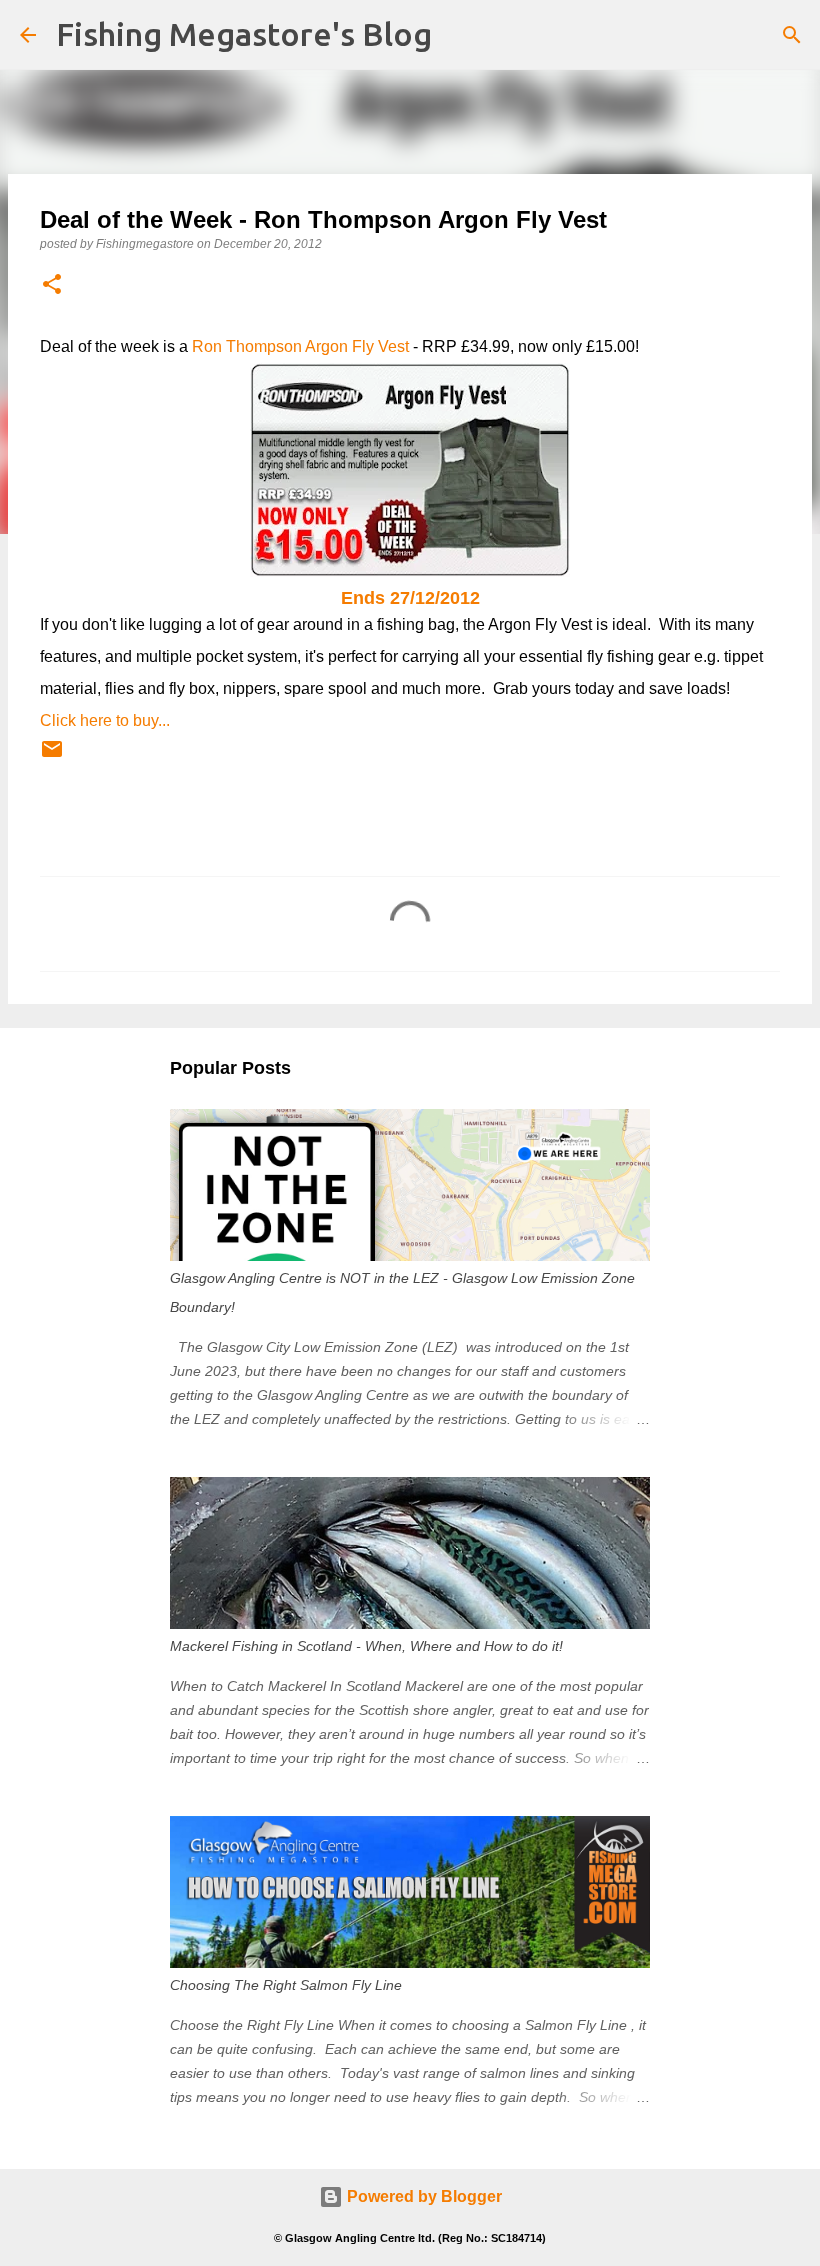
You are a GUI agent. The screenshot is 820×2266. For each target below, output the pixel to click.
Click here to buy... (105, 720)
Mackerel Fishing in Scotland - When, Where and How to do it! (366, 1646)
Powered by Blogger (422, 2196)
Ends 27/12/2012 (410, 598)
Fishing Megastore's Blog (244, 34)
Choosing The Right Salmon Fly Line (286, 1985)
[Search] (792, 35)
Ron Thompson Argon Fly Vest (300, 346)
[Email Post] (52, 757)
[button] (52, 285)
